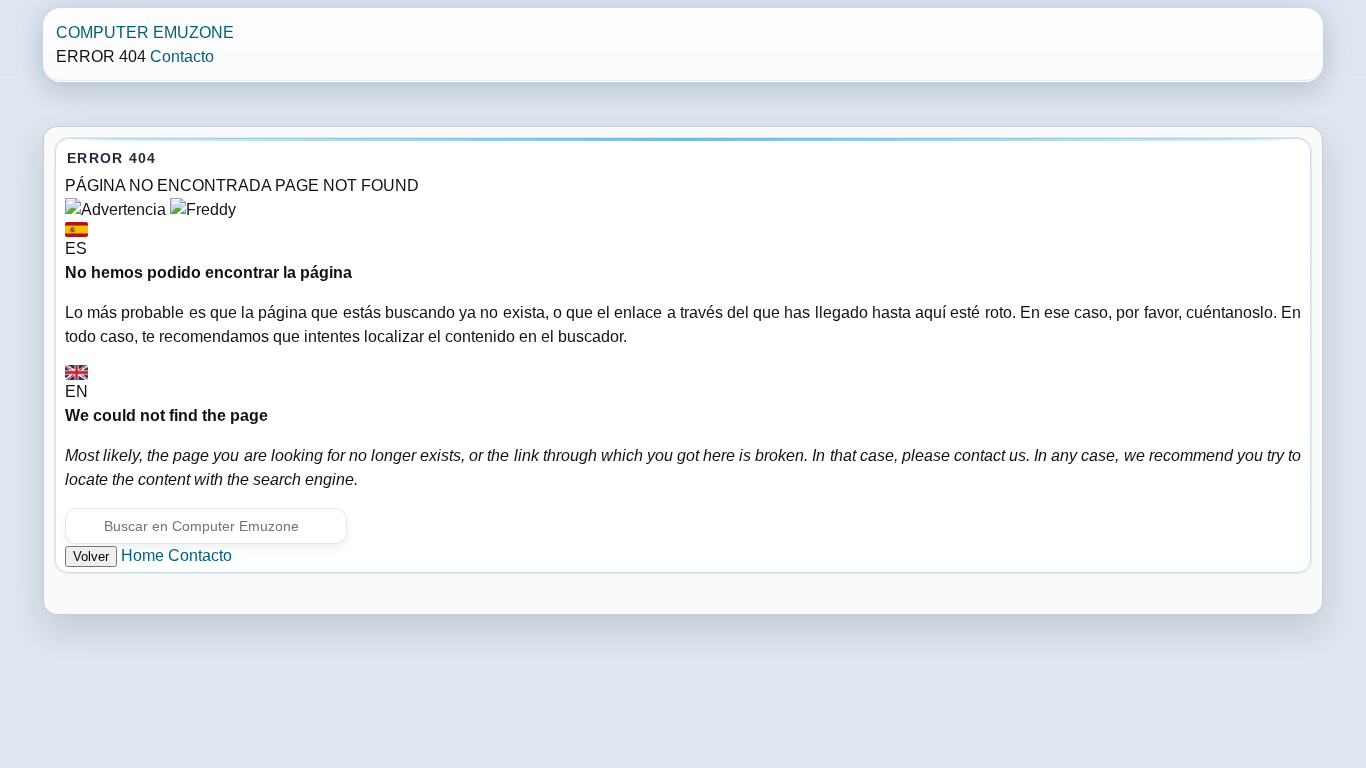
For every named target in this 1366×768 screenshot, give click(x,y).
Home (142, 555)
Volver (91, 556)
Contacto (182, 56)
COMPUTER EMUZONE (145, 32)
